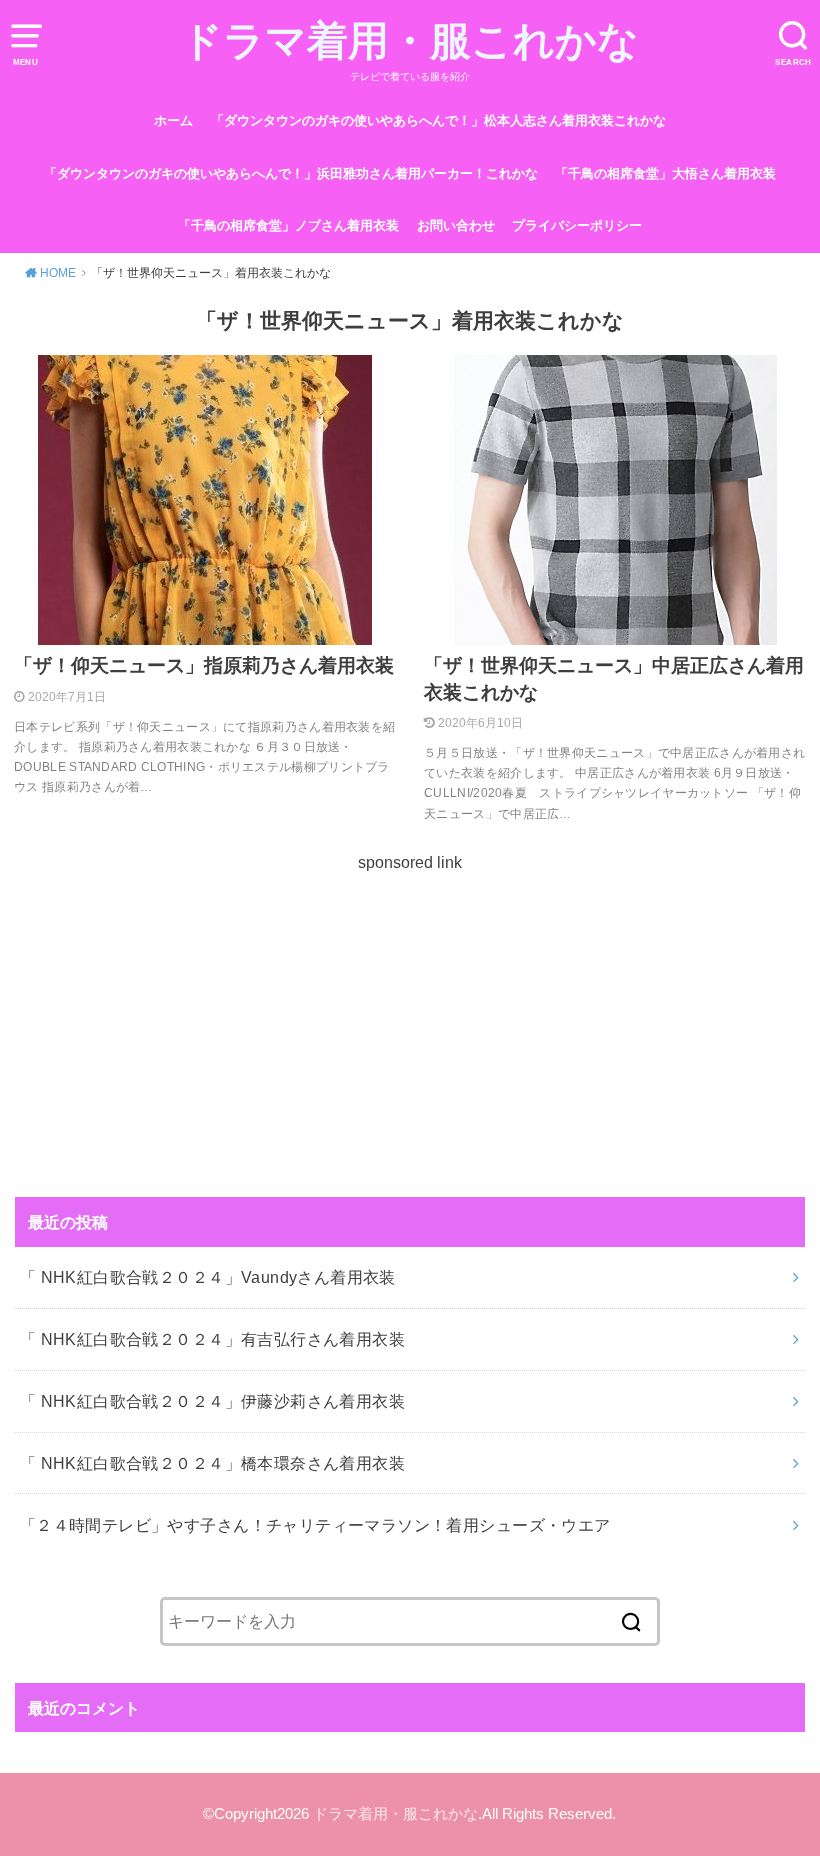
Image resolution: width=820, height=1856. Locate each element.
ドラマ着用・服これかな (410, 41)
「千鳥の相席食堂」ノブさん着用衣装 (288, 225)
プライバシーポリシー (577, 225)
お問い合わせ (456, 225)
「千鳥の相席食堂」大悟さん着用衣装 (665, 173)
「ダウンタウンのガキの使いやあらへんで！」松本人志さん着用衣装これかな (438, 120)
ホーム (173, 120)
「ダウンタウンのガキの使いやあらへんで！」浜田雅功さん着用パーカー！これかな (291, 173)
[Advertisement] (410, 1016)
